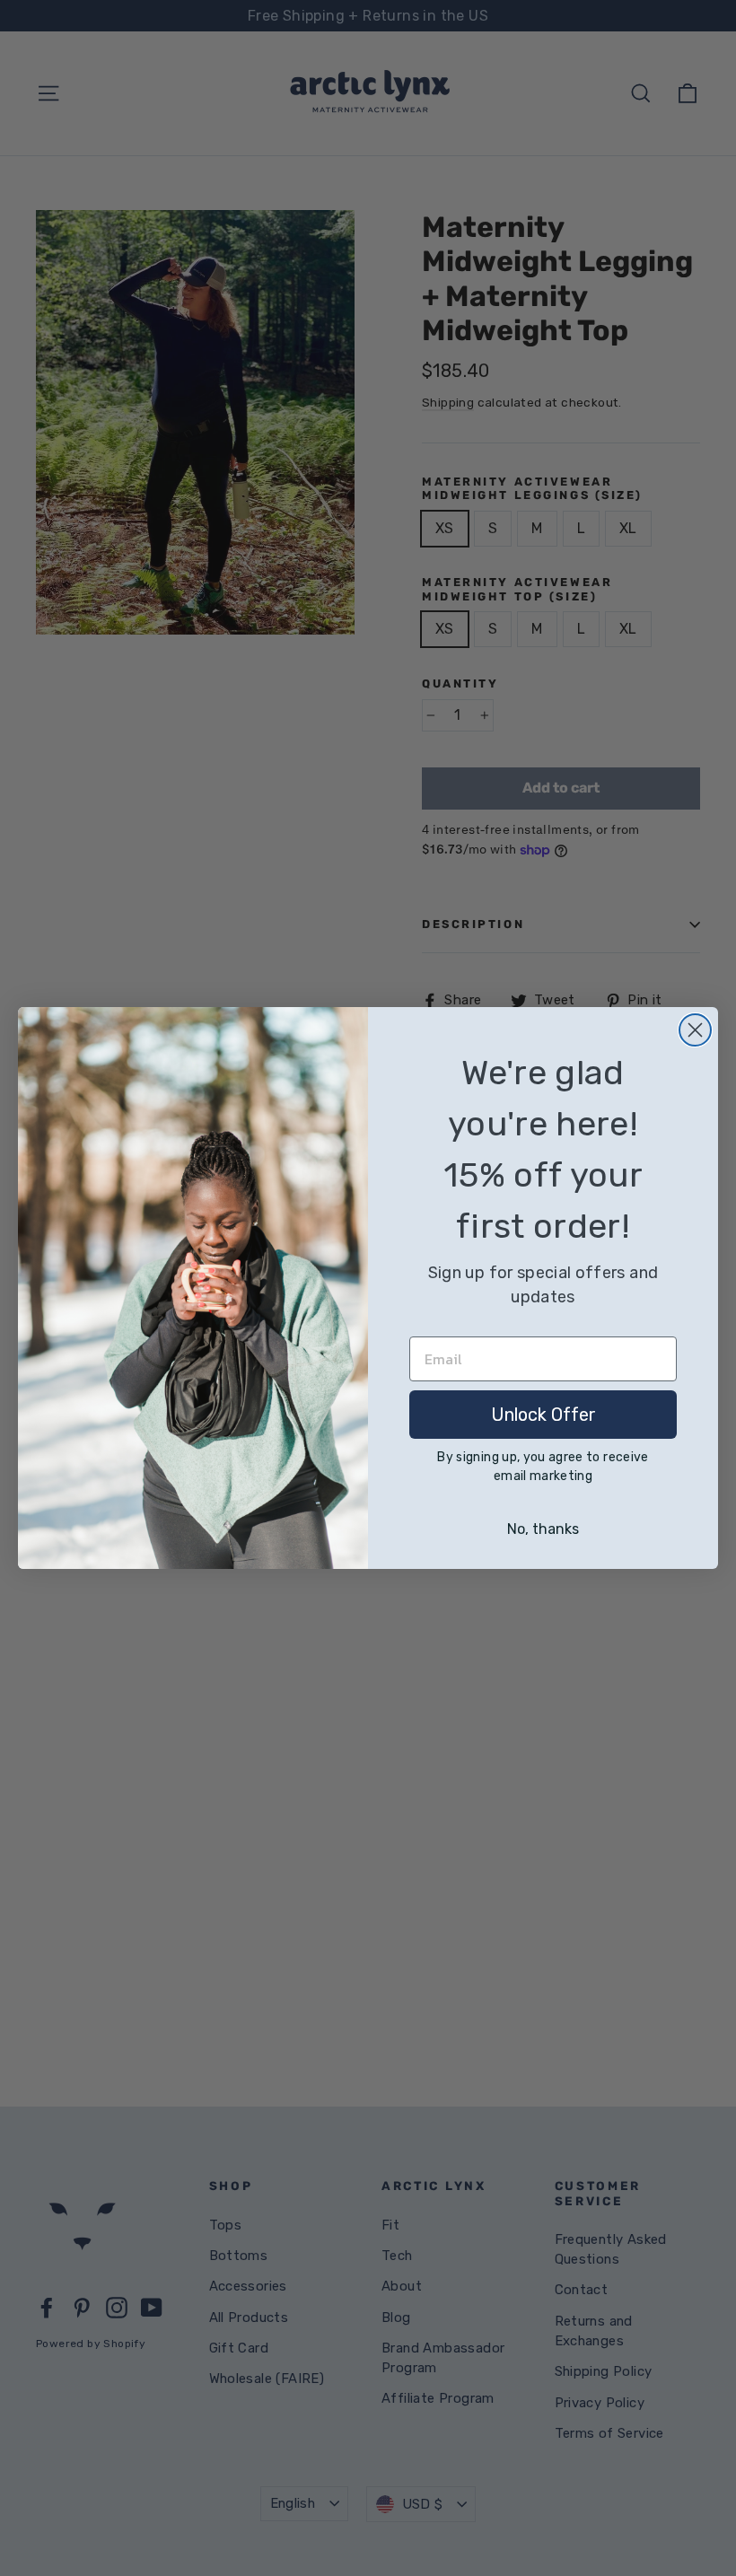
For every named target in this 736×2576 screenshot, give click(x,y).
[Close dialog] (695, 1030)
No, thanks (543, 1529)
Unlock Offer (543, 1415)
